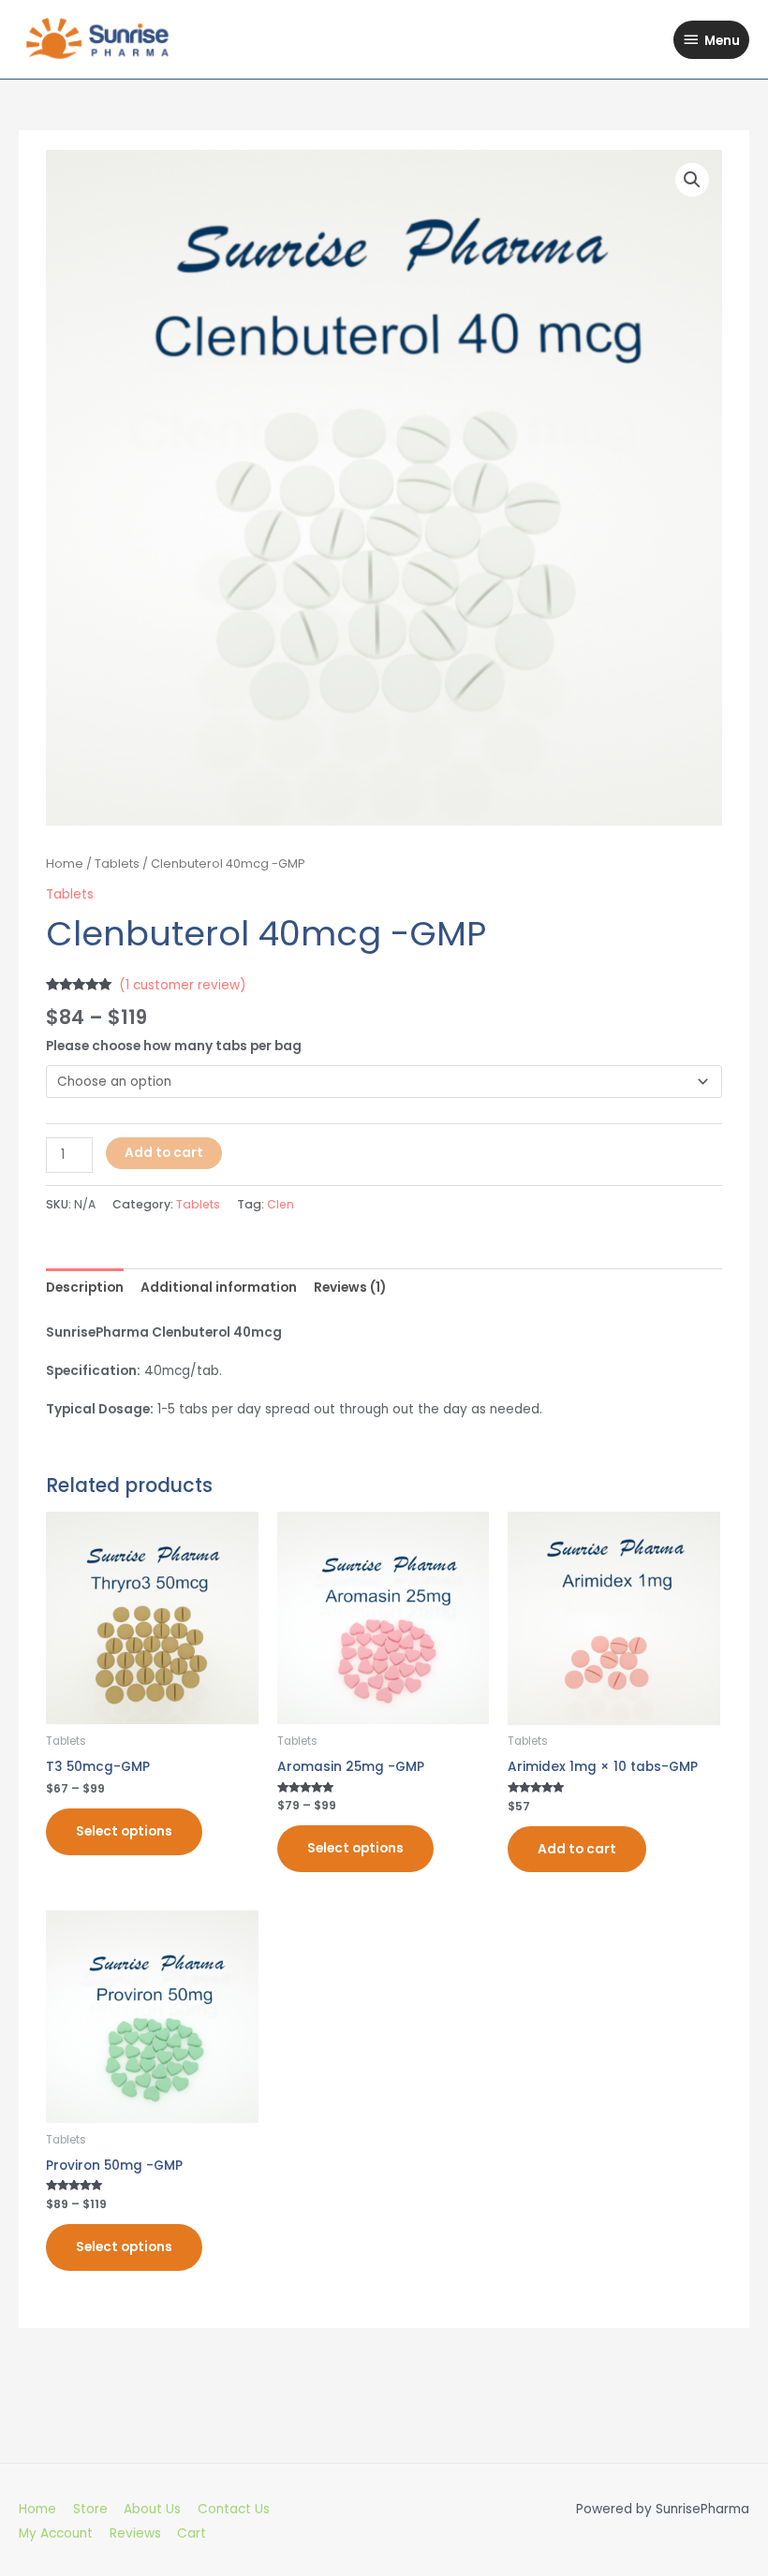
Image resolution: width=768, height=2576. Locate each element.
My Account (56, 2533)
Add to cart (164, 1153)
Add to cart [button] (577, 1849)
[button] (692, 180)
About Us (152, 2509)
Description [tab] (85, 1288)
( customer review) (183, 985)
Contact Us (234, 2509)
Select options (124, 1831)
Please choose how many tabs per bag (174, 1046)
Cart (192, 2533)
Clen (281, 1204)
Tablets (117, 864)
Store (90, 2509)
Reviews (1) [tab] (350, 1288)
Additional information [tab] (219, 1288)
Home (65, 864)
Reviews (135, 2533)
